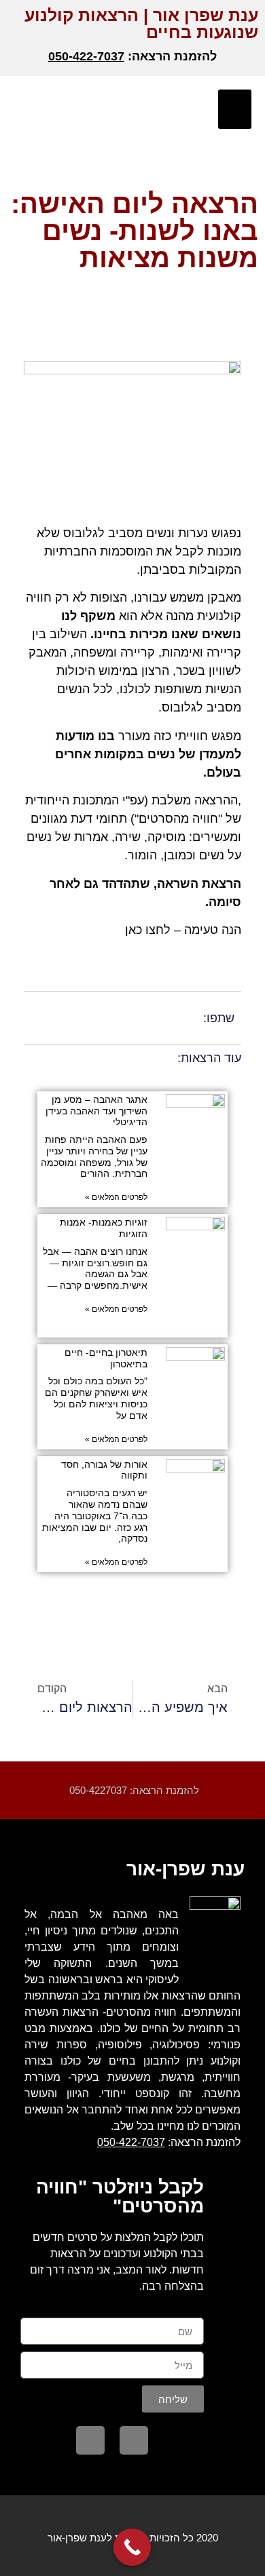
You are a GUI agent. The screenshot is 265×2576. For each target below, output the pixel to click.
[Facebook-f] (134, 2440)
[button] (235, 110)
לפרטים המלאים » (116, 1197)
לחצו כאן (148, 930)
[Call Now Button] (132, 2547)
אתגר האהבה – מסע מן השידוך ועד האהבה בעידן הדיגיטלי (96, 1111)
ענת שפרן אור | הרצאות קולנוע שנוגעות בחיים (141, 23)
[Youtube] (90, 2440)
